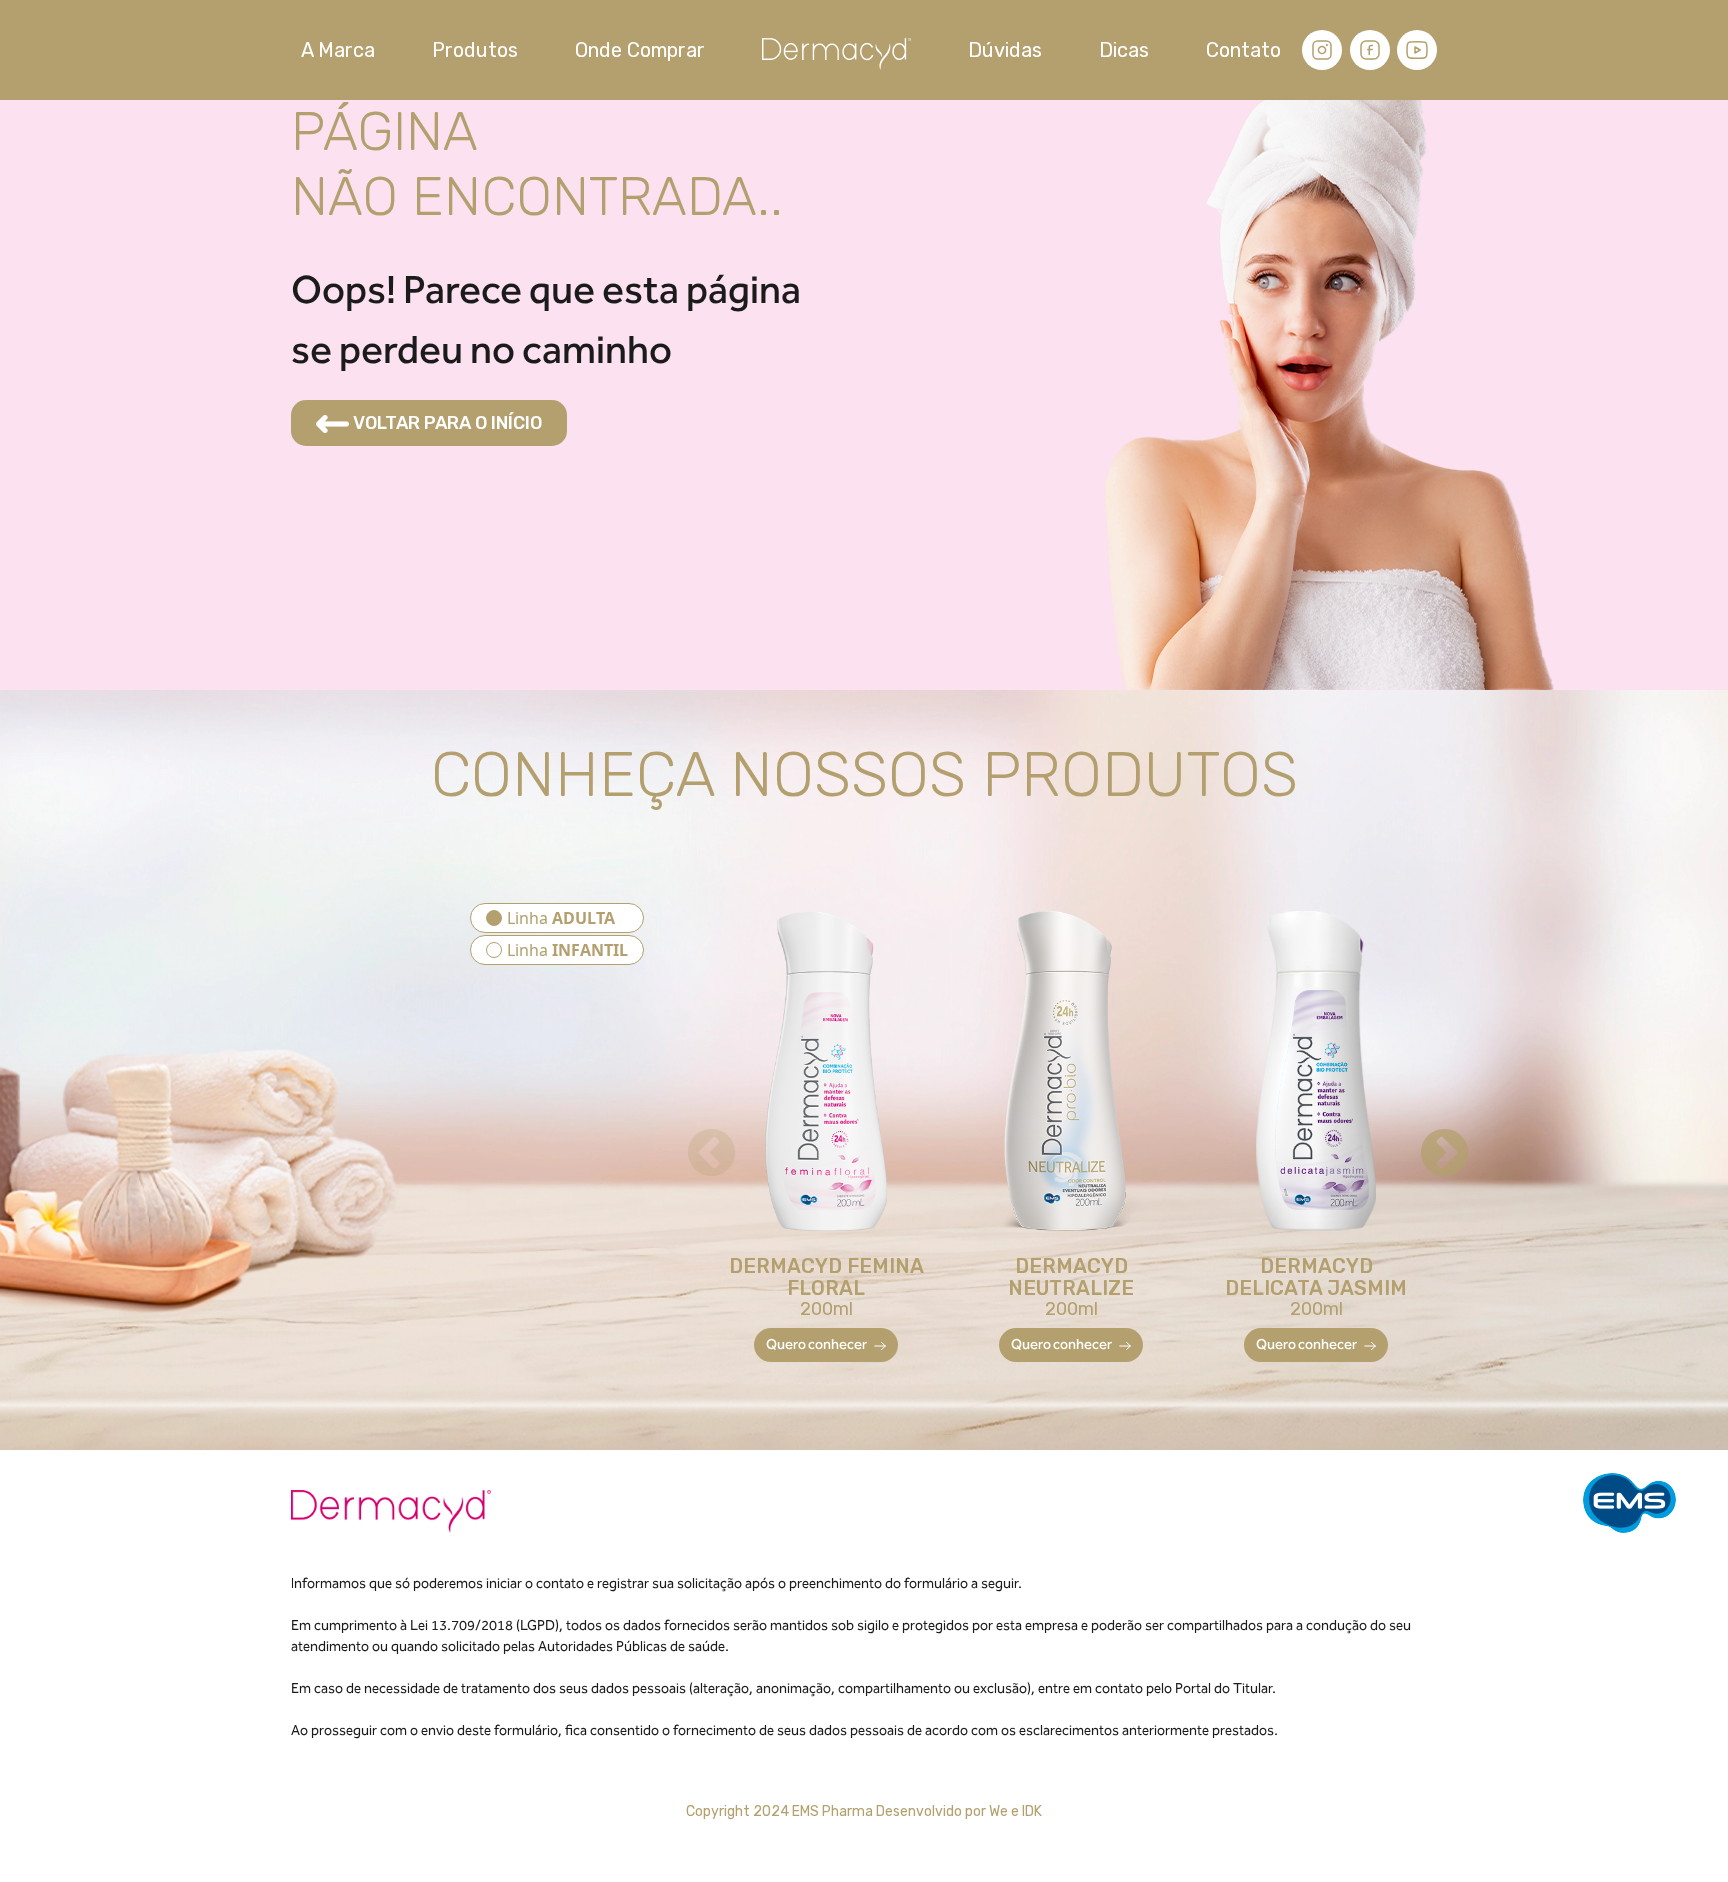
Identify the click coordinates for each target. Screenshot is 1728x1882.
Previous (694, 1137)
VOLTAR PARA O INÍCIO (445, 423)
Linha (561, 918)
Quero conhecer (817, 1344)
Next (1427, 1137)
